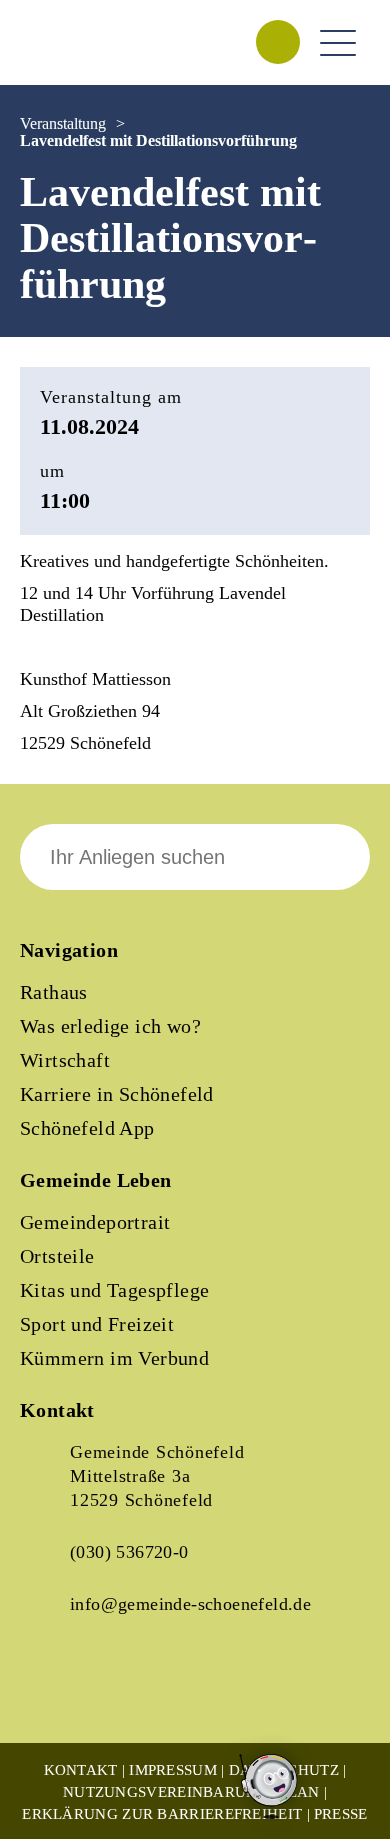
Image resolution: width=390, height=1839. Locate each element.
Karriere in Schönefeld (117, 1094)
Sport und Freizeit (97, 1324)
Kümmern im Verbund (114, 1358)
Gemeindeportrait (95, 1222)
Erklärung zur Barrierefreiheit (162, 1814)
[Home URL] (108, 64)
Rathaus (54, 992)
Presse (341, 1814)
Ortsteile (57, 1256)
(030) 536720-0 (129, 1552)
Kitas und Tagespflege (114, 1290)
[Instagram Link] (120, 1692)
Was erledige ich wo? (110, 1026)
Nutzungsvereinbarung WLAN (191, 1792)
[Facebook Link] (52, 1692)
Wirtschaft (65, 1060)
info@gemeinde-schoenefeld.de (190, 1604)
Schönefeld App (87, 1128)
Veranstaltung (63, 123)
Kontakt (81, 1770)
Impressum (173, 1770)
